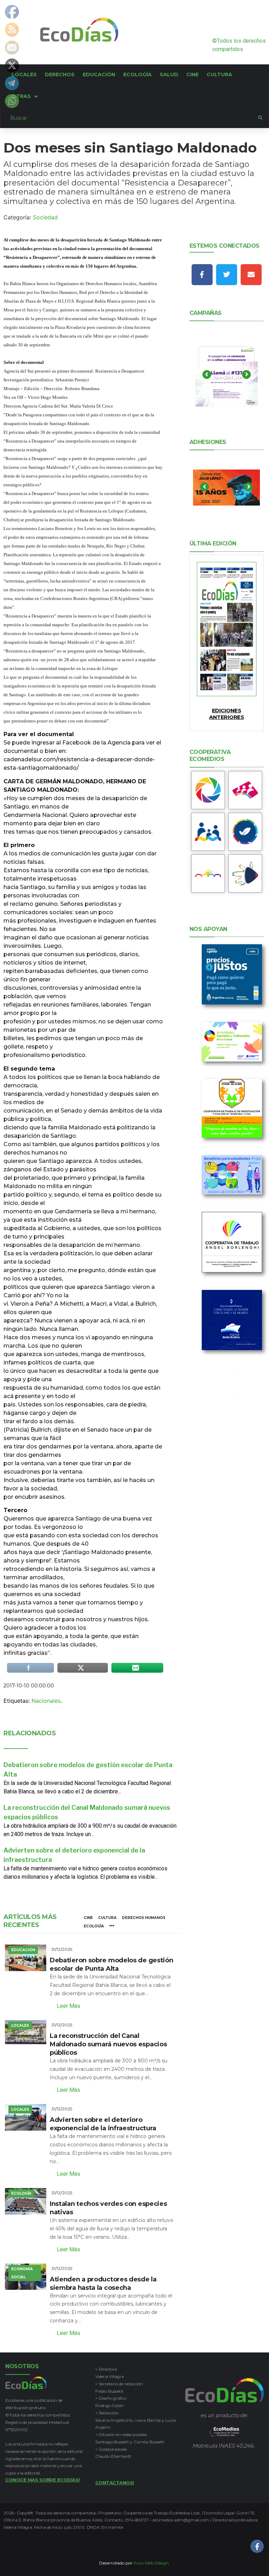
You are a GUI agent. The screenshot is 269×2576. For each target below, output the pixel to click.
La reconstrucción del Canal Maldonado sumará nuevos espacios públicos (108, 2044)
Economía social (22, 2273)
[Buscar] (129, 118)
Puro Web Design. (152, 2563)
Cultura (107, 1918)
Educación (23, 1950)
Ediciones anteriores (226, 714)
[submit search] (260, 118)
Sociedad (45, 217)
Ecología (94, 1926)
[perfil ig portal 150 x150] (208, 790)
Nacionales (46, 1701)
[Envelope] (251, 275)
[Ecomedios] (224, 2432)
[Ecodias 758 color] (227, 629)
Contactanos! (115, 2483)
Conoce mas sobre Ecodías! (43, 2480)
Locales (20, 2025)
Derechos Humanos (144, 1918)
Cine (88, 1918)
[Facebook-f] (202, 275)
